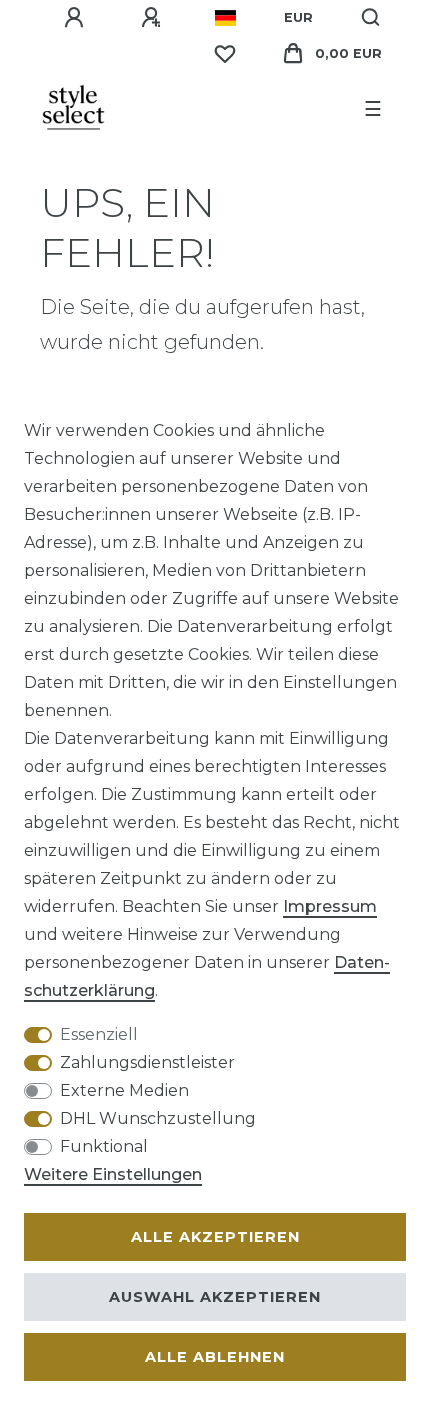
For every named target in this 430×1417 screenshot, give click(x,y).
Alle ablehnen (215, 1357)
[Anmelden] (77, 18)
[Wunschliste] (225, 54)
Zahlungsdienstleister (147, 1062)
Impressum (330, 906)
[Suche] (371, 18)
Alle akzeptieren (215, 1237)
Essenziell (99, 1034)
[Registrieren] (154, 18)
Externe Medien (124, 1090)
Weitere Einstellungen (113, 1174)
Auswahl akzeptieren (215, 1297)
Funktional (104, 1146)
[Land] (225, 18)
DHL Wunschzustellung (158, 1118)
